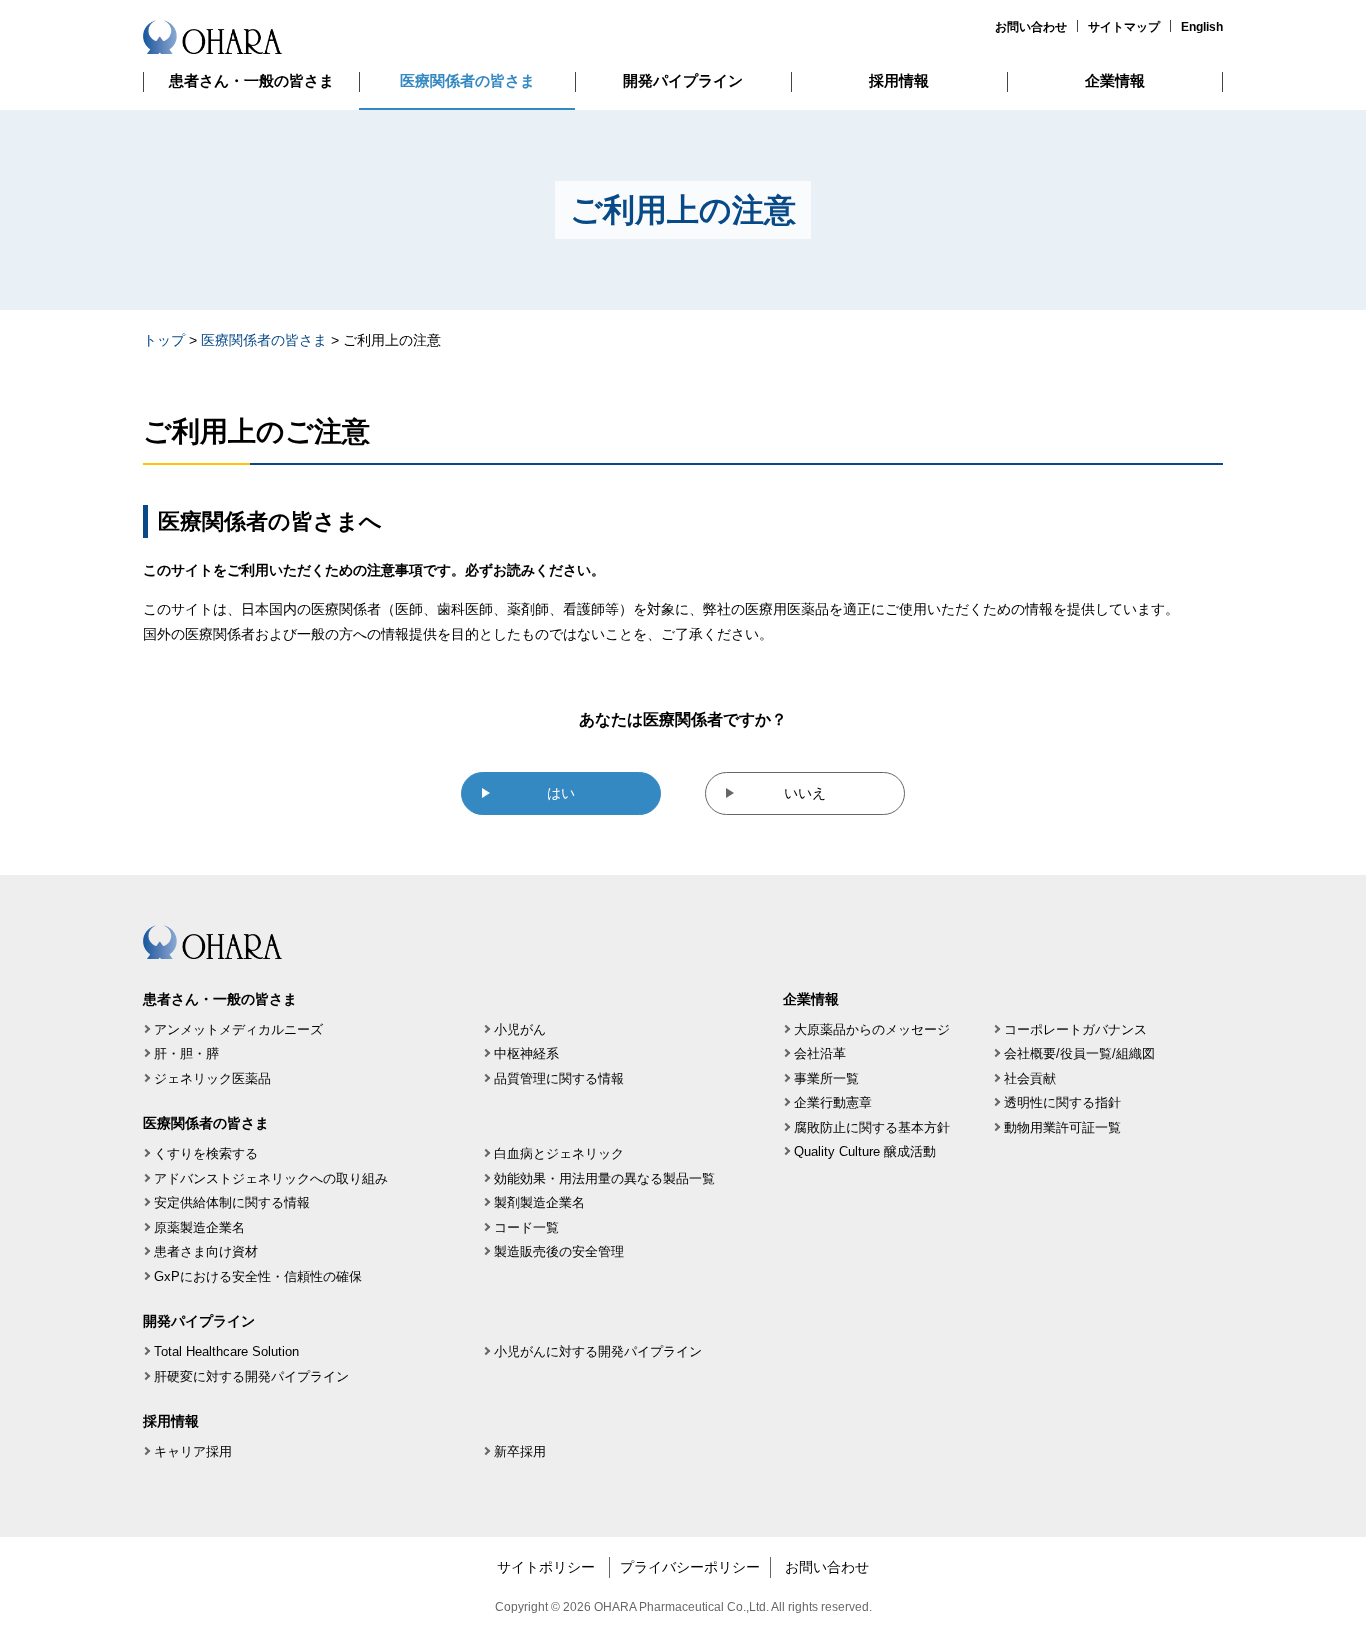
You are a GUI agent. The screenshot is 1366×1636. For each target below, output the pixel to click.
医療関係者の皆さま (467, 80)
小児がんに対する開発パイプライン (598, 1351)
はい (561, 793)
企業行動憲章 (833, 1102)
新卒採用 (520, 1451)
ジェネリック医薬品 (212, 1078)
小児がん (520, 1029)
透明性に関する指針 (1062, 1102)
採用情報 (899, 80)
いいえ (805, 793)
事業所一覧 (826, 1078)
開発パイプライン (683, 80)
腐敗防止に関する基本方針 (872, 1127)
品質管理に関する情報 (559, 1078)
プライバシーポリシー (690, 1567)
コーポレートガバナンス (1075, 1029)
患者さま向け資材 (206, 1251)
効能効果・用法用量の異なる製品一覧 (604, 1178)
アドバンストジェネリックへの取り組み (271, 1178)
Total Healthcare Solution (226, 1351)
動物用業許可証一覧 (1062, 1127)
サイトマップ (1124, 27)
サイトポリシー (546, 1567)
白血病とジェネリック (559, 1153)
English (1202, 27)
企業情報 (1115, 80)
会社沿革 (820, 1053)
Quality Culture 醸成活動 (865, 1151)
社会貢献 (1030, 1078)
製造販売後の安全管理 (559, 1251)
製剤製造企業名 (539, 1202)
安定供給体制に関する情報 (232, 1202)
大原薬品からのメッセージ (872, 1029)
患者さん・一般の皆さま (251, 80)
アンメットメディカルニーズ (238, 1029)
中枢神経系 (526, 1053)
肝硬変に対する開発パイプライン (251, 1376)
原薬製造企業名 (199, 1227)
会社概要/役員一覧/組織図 (1079, 1053)
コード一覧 (526, 1227)
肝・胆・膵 (186, 1053)
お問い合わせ (1031, 27)
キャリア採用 (193, 1451)
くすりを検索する (206, 1153)
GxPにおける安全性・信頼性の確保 (258, 1276)
